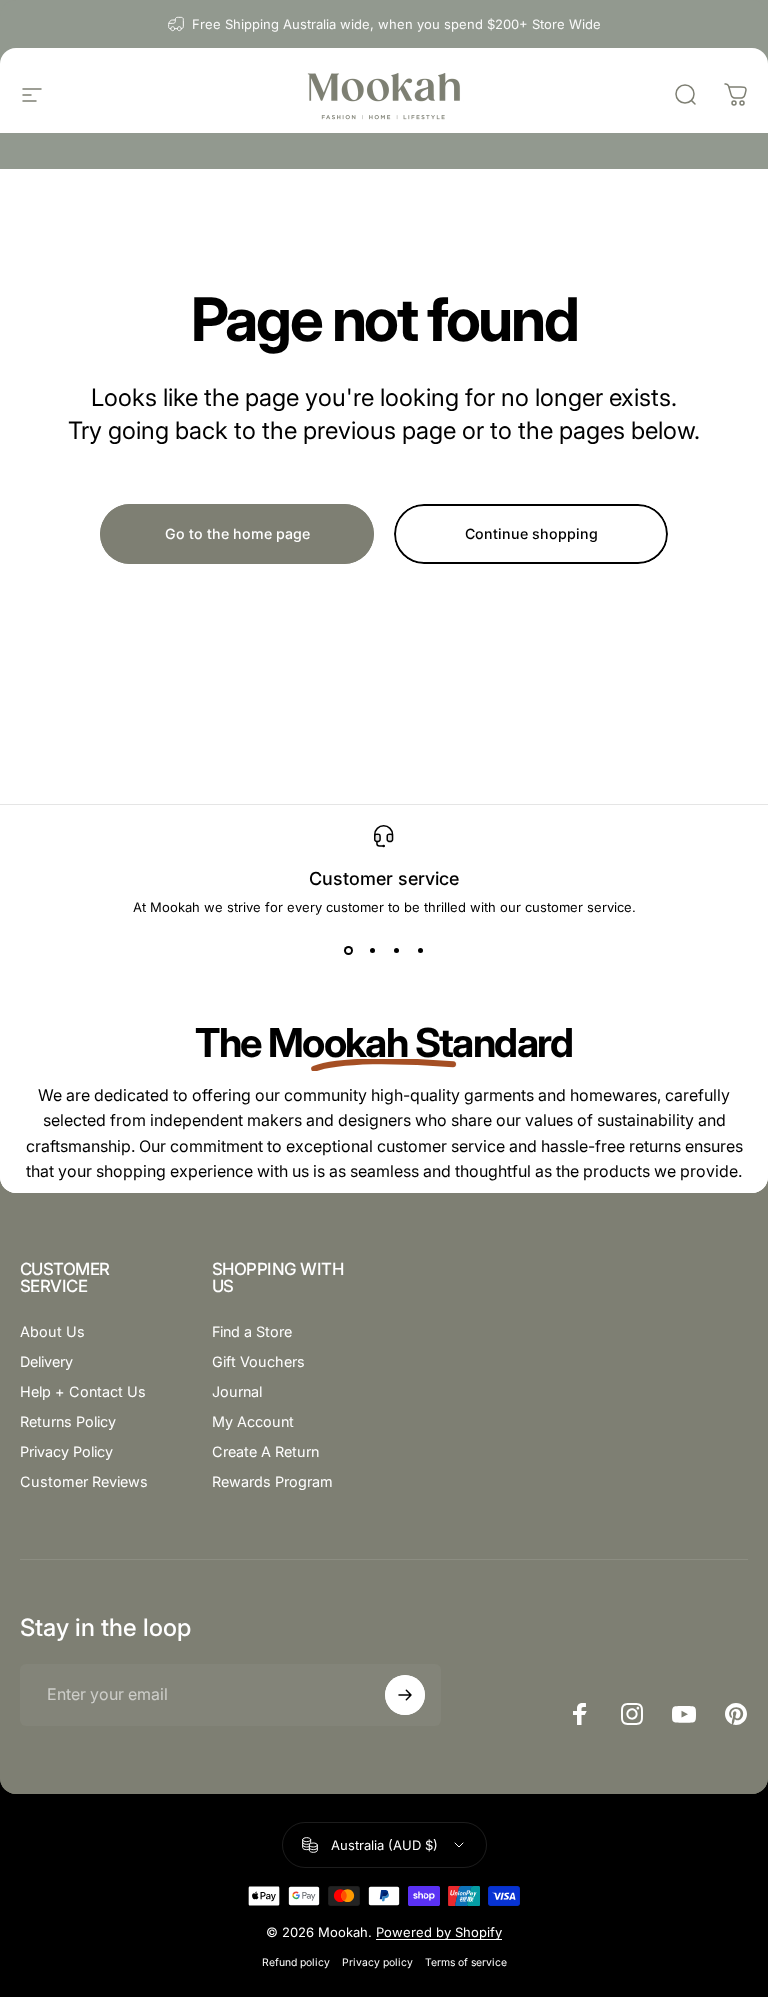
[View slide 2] (372, 951)
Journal (237, 1391)
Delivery (46, 1361)
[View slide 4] (420, 951)
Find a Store (252, 1331)
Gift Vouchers (258, 1361)
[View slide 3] (396, 951)
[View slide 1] (348, 951)
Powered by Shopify (439, 1932)
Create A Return (265, 1451)
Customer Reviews (84, 1481)
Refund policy (296, 1962)
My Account (253, 1421)
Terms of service (466, 1962)
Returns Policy (68, 1421)
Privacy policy (377, 1962)
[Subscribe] (405, 1695)
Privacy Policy (66, 1451)
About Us (52, 1331)
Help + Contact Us (83, 1391)
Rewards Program (272, 1481)
